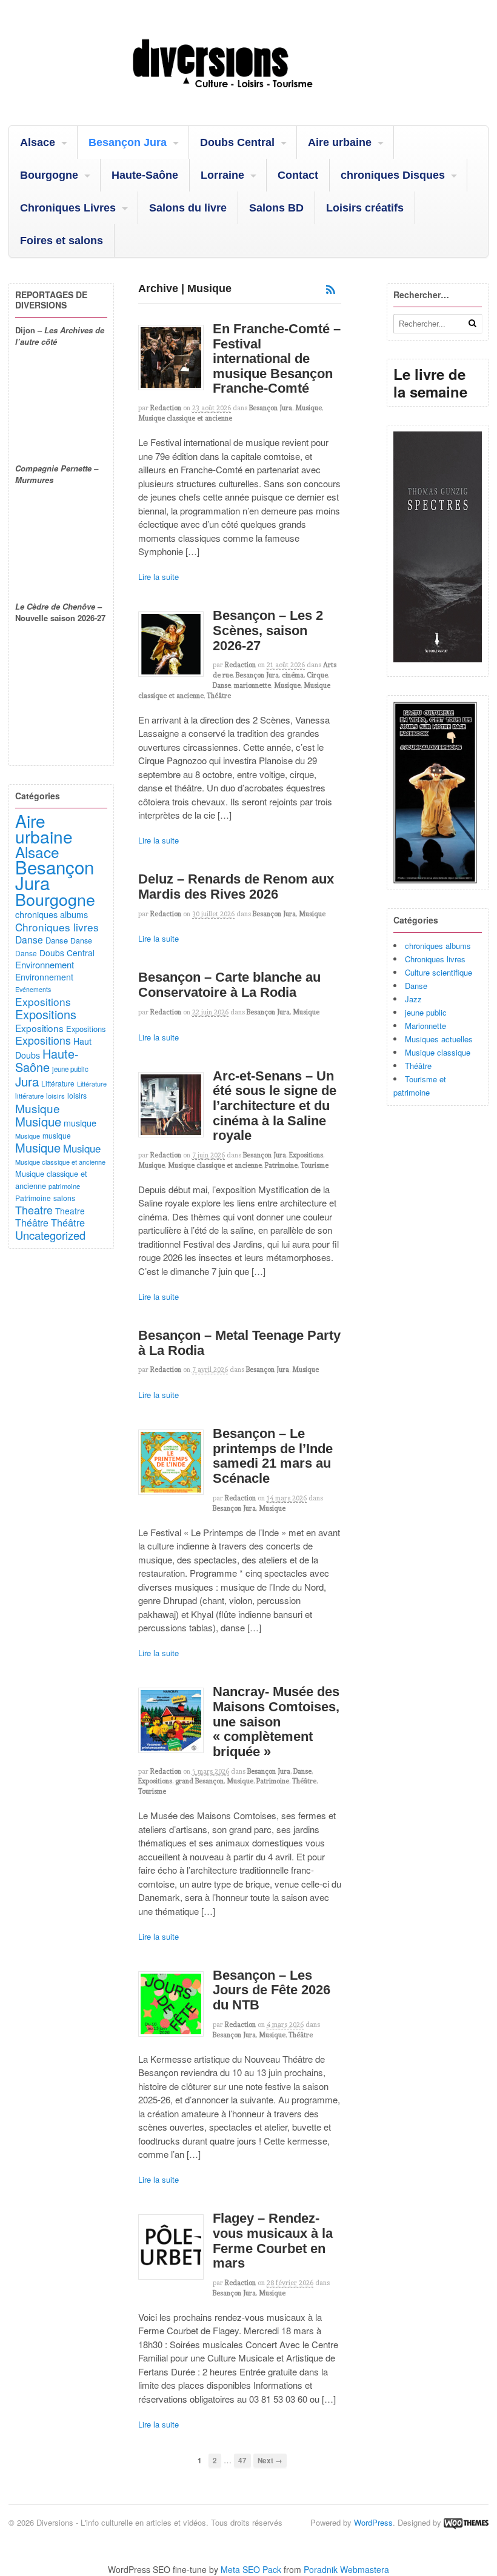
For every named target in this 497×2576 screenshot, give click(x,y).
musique (80, 1123)
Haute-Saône (145, 175)
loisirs (55, 1096)
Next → (270, 2461)
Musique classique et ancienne (185, 418)
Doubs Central (237, 142)
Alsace (38, 142)
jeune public (426, 1012)
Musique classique (438, 1052)
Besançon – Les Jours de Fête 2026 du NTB (272, 1990)
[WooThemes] (466, 2522)
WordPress (373, 2522)
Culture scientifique (439, 972)
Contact (298, 175)
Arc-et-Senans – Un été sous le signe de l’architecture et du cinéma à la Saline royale (275, 1106)
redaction (166, 408)
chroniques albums (438, 946)
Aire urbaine (340, 142)
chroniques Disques (393, 175)
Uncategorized (50, 1235)
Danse (222, 685)
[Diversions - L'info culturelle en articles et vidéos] (248, 95)
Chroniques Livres (68, 208)
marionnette (252, 685)
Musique (309, 408)
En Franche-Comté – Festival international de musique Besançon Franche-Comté (277, 359)
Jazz (413, 999)
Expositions (306, 1155)
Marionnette (425, 1026)
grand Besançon (199, 1781)
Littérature (58, 1083)
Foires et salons (62, 241)
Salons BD (276, 208)
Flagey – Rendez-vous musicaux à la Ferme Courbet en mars (273, 2241)
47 (242, 2461)
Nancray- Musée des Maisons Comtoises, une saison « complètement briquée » (276, 1722)
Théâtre (219, 696)
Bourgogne (49, 175)
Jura (27, 1081)
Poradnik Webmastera (346, 2569)
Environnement (45, 964)
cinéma (293, 675)
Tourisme (315, 1165)
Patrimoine (281, 1165)
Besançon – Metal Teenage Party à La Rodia (239, 1343)
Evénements (33, 989)
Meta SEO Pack (251, 2569)
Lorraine (222, 175)
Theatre (34, 1210)
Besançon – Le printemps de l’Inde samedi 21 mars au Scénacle (273, 1456)
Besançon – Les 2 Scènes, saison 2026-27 (268, 630)
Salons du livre (188, 208)
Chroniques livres (435, 959)
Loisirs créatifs (365, 208)
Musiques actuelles (439, 1039)
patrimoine (64, 1186)
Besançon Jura (128, 142)
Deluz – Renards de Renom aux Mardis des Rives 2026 (236, 887)
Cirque (317, 675)
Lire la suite (158, 577)
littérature (29, 1096)
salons (64, 1198)
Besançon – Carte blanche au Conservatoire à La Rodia (229, 985)
